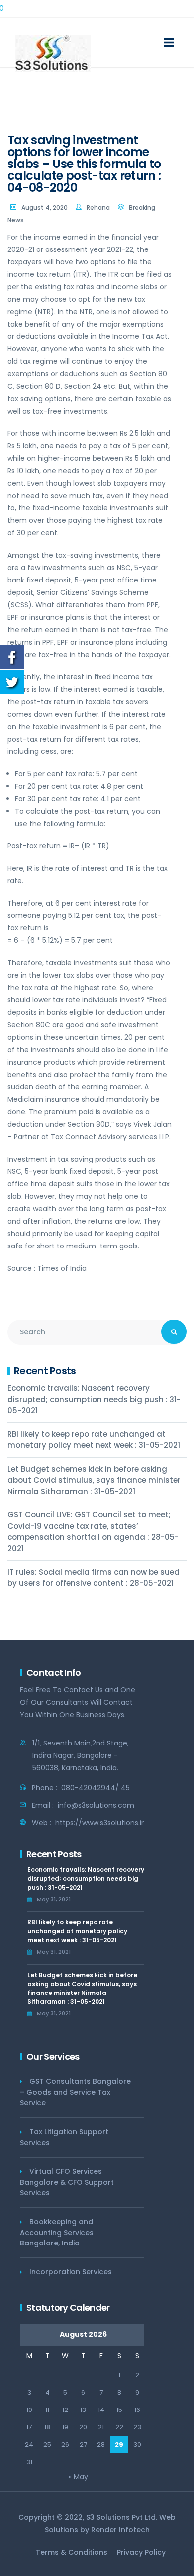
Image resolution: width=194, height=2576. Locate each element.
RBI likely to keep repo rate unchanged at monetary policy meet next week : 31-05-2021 (94, 1440)
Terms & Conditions (72, 2552)
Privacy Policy (141, 2552)
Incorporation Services (71, 2272)
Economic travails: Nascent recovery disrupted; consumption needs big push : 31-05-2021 (94, 1399)
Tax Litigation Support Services (64, 2137)
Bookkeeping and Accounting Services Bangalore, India (57, 2232)
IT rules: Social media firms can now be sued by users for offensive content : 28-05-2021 (94, 1578)
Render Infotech (120, 2530)
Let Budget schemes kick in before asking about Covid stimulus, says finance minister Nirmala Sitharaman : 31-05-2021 (94, 1480)
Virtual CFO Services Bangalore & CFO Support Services (67, 2182)
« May (78, 2477)
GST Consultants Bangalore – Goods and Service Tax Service (75, 2092)
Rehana (98, 208)
